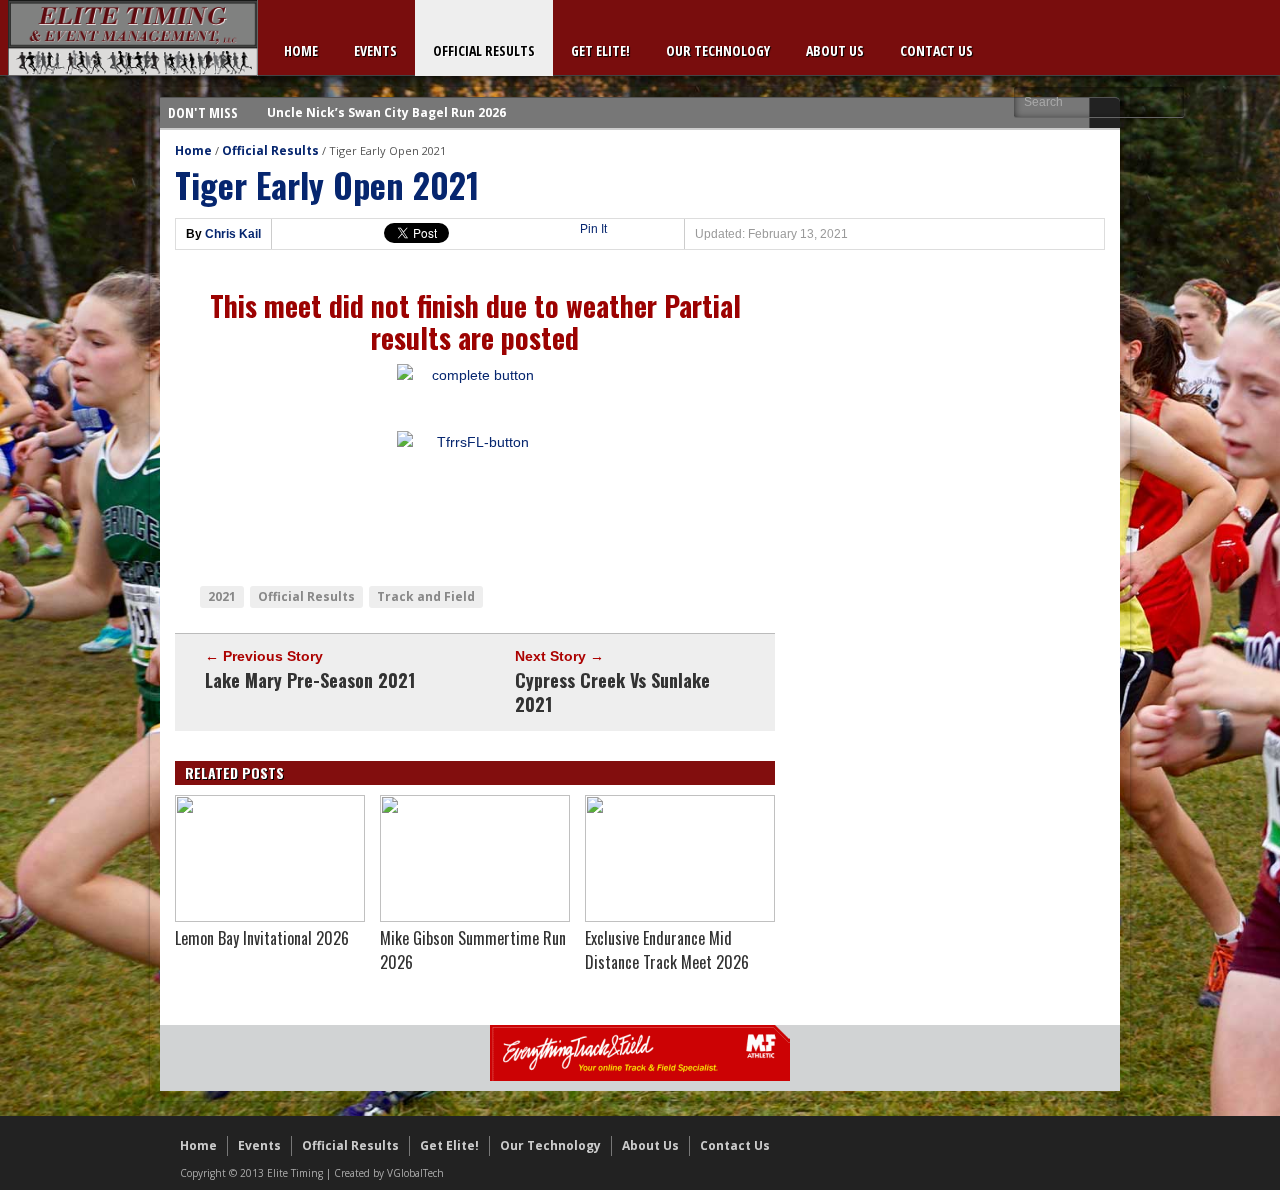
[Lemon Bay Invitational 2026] (270, 917)
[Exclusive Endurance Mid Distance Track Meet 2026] (680, 917)
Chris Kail (233, 234)
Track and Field (426, 596)
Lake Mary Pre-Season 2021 (310, 680)
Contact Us (936, 50)
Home (301, 50)
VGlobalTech (415, 1173)
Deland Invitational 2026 (344, 127)
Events (375, 50)
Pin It (593, 229)
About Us (835, 50)
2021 (222, 596)
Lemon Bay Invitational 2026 (262, 938)
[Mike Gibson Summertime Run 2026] (475, 917)
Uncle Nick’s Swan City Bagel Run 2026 (386, 97)
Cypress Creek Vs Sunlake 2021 (612, 692)
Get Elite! (600, 50)
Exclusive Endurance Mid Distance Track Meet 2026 (667, 950)
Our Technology (718, 50)
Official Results (484, 50)
